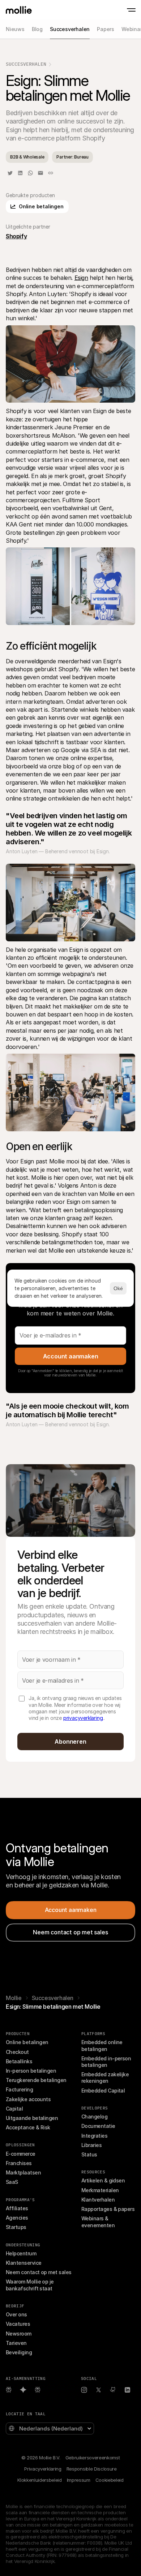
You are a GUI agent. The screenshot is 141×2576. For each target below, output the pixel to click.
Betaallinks (19, 2061)
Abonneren (70, 1742)
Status (89, 2154)
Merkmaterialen (100, 2190)
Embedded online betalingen (102, 2045)
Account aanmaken (71, 1356)
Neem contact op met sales (39, 2272)
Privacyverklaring (43, 2469)
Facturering (19, 2089)
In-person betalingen (31, 2071)
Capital (14, 2109)
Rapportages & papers (108, 2209)
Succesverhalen (26, 64)
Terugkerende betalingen (36, 2080)
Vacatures (18, 2324)
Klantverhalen (98, 2200)
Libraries (91, 2145)
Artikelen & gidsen (103, 2180)
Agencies (17, 2218)
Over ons (16, 2314)
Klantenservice (23, 2263)
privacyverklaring (83, 1718)
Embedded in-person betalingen (107, 2062)
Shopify (16, 236)
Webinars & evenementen (98, 2222)
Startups (16, 2227)
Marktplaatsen (23, 2172)
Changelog (94, 2117)
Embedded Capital (103, 2091)
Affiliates (17, 2208)
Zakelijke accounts (28, 2099)
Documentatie (98, 2126)
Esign (81, 278)
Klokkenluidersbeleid (39, 2480)
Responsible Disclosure (92, 2469)
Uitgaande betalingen (32, 2118)
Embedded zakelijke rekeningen (106, 2078)
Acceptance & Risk (28, 2127)
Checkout (17, 2052)
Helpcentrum (21, 2253)
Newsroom (19, 2334)
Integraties (94, 2136)
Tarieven (16, 2343)
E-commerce (21, 2154)
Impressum (79, 2480)
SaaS (12, 2182)
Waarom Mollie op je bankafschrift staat (30, 2285)
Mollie (14, 1998)
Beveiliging (19, 2352)
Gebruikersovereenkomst (93, 2458)
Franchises (19, 2163)
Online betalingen (27, 2042)
